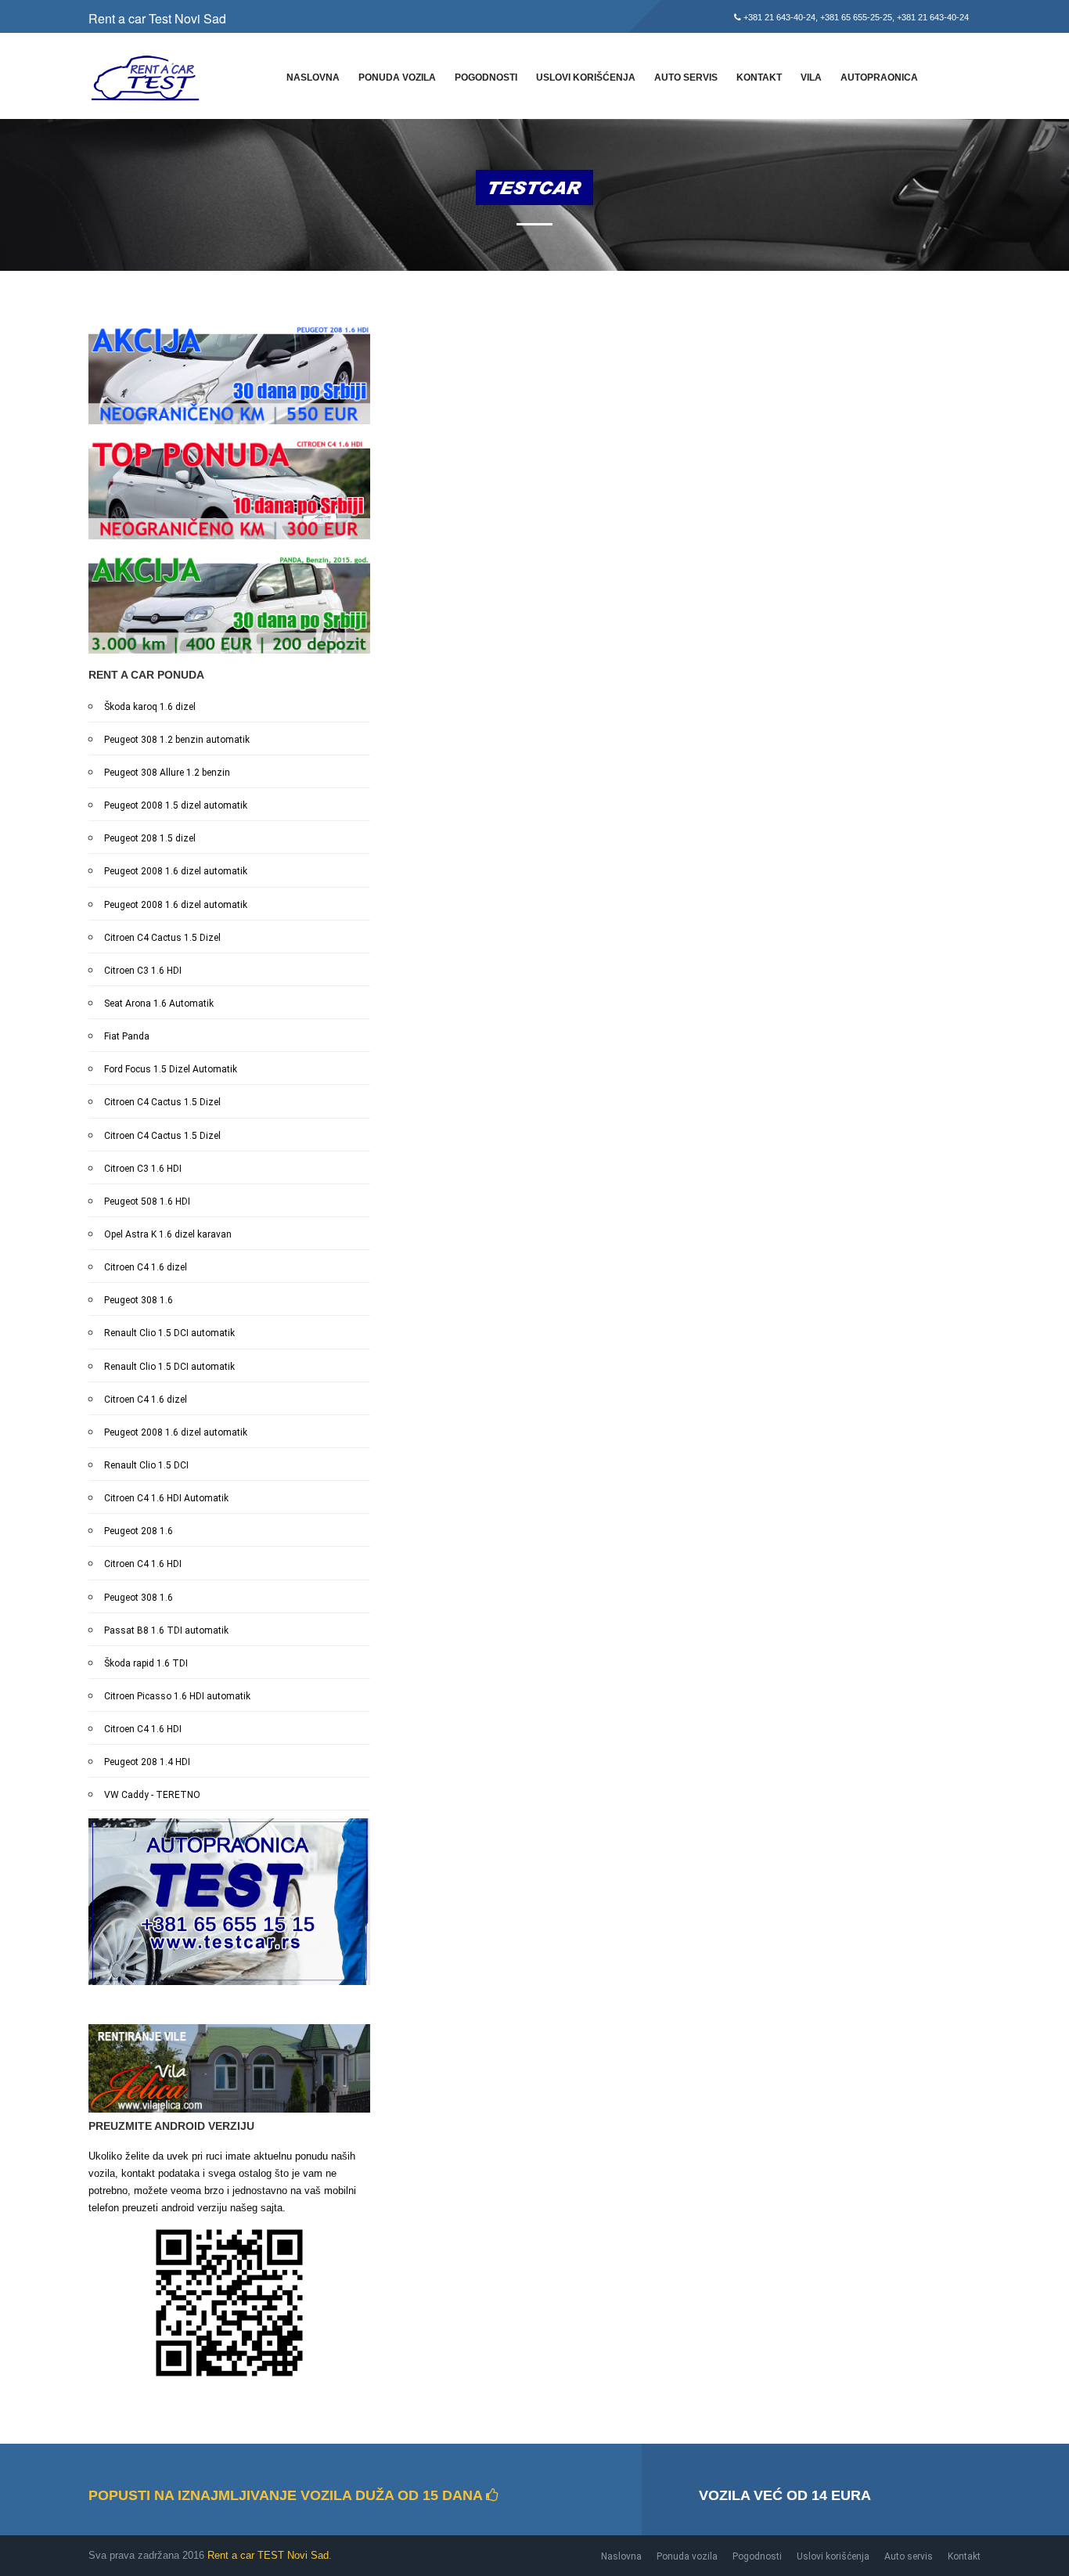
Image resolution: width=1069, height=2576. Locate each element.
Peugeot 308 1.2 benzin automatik (177, 740)
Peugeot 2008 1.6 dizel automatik (176, 871)
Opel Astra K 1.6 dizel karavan (168, 1234)
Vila (811, 77)
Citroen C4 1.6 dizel (146, 1267)
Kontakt (759, 77)
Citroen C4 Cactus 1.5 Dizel (162, 938)
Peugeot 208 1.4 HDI (147, 1762)
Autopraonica (879, 77)
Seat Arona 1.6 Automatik (159, 1003)
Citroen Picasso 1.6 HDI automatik (177, 1696)
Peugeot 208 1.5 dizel (150, 838)
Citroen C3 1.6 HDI (143, 971)
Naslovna (313, 77)
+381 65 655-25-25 (856, 17)
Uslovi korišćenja (586, 77)
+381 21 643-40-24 (779, 17)
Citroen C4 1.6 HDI (143, 1564)
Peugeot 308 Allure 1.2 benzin (167, 773)
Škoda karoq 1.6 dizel (150, 707)
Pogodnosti (486, 77)
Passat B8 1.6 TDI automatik (166, 1630)
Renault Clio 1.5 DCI (146, 1465)
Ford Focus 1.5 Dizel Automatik (171, 1069)
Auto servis (686, 77)
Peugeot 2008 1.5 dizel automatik (176, 805)
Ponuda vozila (397, 77)
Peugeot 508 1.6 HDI (147, 1202)
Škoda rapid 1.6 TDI (146, 1663)
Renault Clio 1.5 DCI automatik (169, 1333)
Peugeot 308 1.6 (139, 1300)
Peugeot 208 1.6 (139, 1531)
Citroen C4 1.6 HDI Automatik (166, 1498)
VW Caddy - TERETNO (152, 1795)
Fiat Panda (127, 1036)
